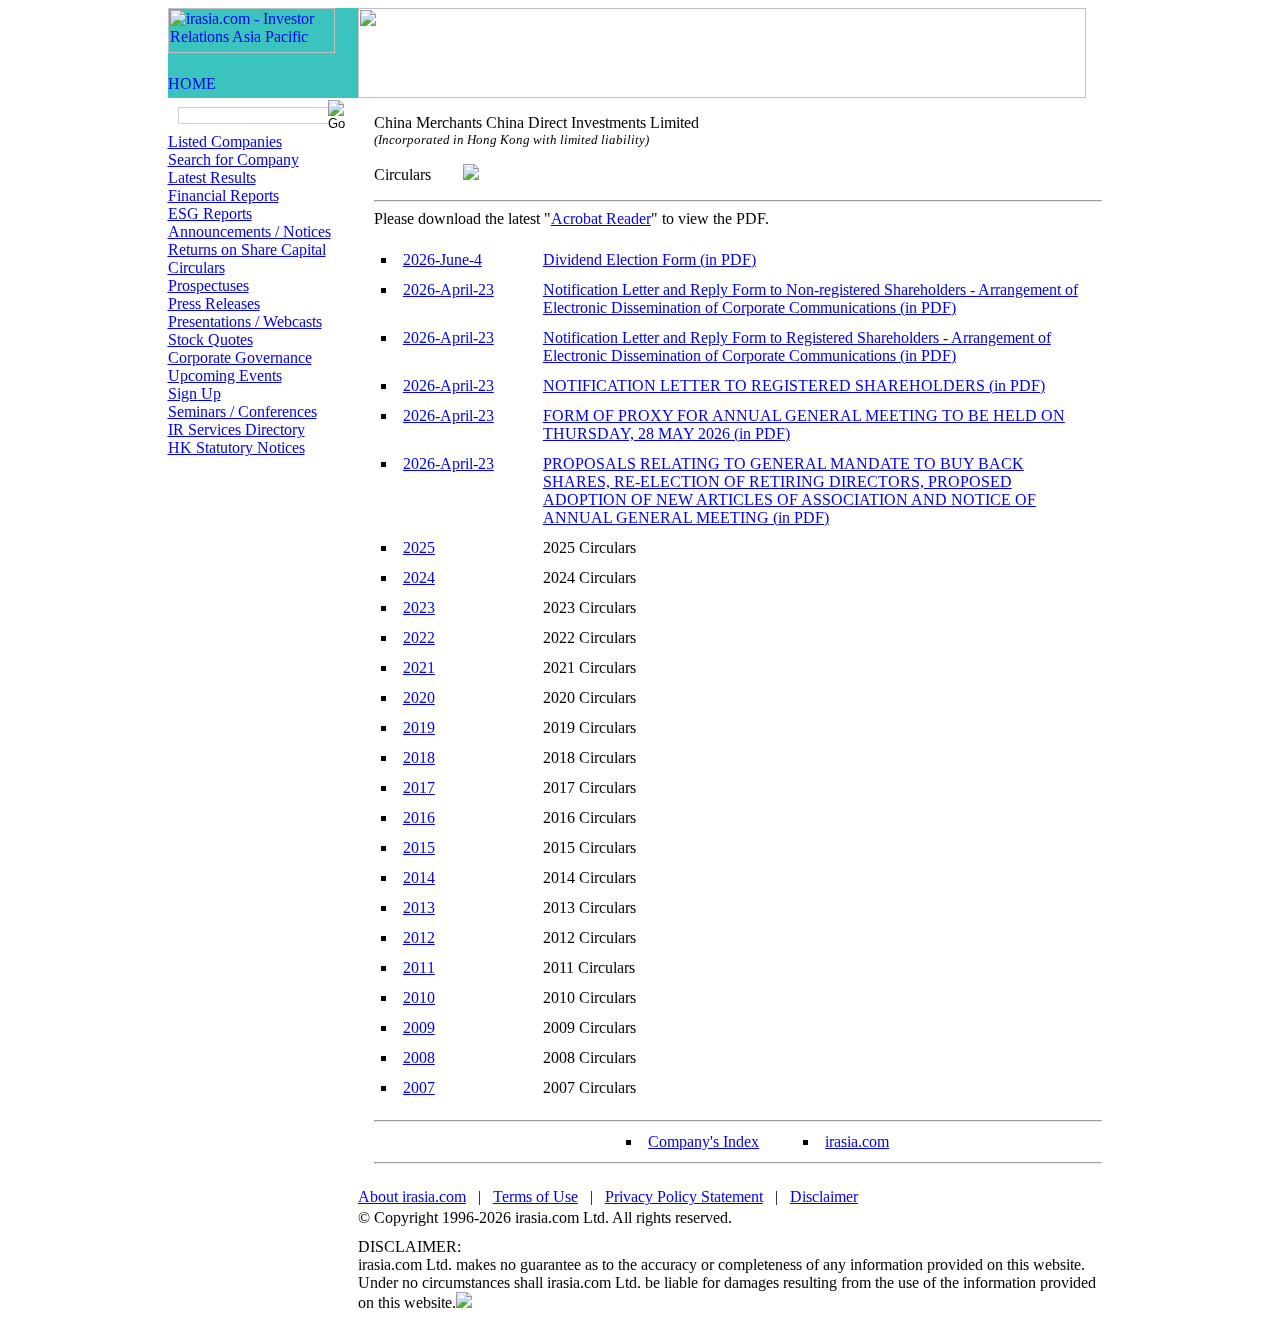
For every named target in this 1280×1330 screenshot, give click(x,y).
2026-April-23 (448, 289)
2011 (419, 967)
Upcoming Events (225, 375)
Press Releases (214, 303)
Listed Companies (225, 141)
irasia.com (857, 1141)
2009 (419, 1027)
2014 (419, 877)
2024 (419, 577)
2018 (419, 757)
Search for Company (233, 159)
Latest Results (212, 177)
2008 (419, 1057)
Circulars (196, 267)
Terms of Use (535, 1196)
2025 (419, 547)
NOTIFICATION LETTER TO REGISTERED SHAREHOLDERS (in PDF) (794, 385)
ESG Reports (210, 213)
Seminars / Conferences (242, 411)
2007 (419, 1087)
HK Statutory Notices (236, 447)
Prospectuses (208, 285)
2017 (419, 787)
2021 (419, 667)
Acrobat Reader (601, 218)
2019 (419, 727)
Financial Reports (223, 195)
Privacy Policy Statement (684, 1196)
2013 (419, 907)
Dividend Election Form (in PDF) (649, 259)
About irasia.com (412, 1196)
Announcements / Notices (249, 231)
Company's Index (703, 1141)
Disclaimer (824, 1196)
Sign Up (194, 393)
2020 (419, 697)
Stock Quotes (210, 339)
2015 (419, 847)
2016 (419, 817)
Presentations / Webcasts (245, 321)
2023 (419, 607)
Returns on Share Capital (247, 249)
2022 (419, 637)
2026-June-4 (442, 259)
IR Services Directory (236, 429)
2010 (419, 997)
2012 (419, 937)
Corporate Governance (240, 357)
